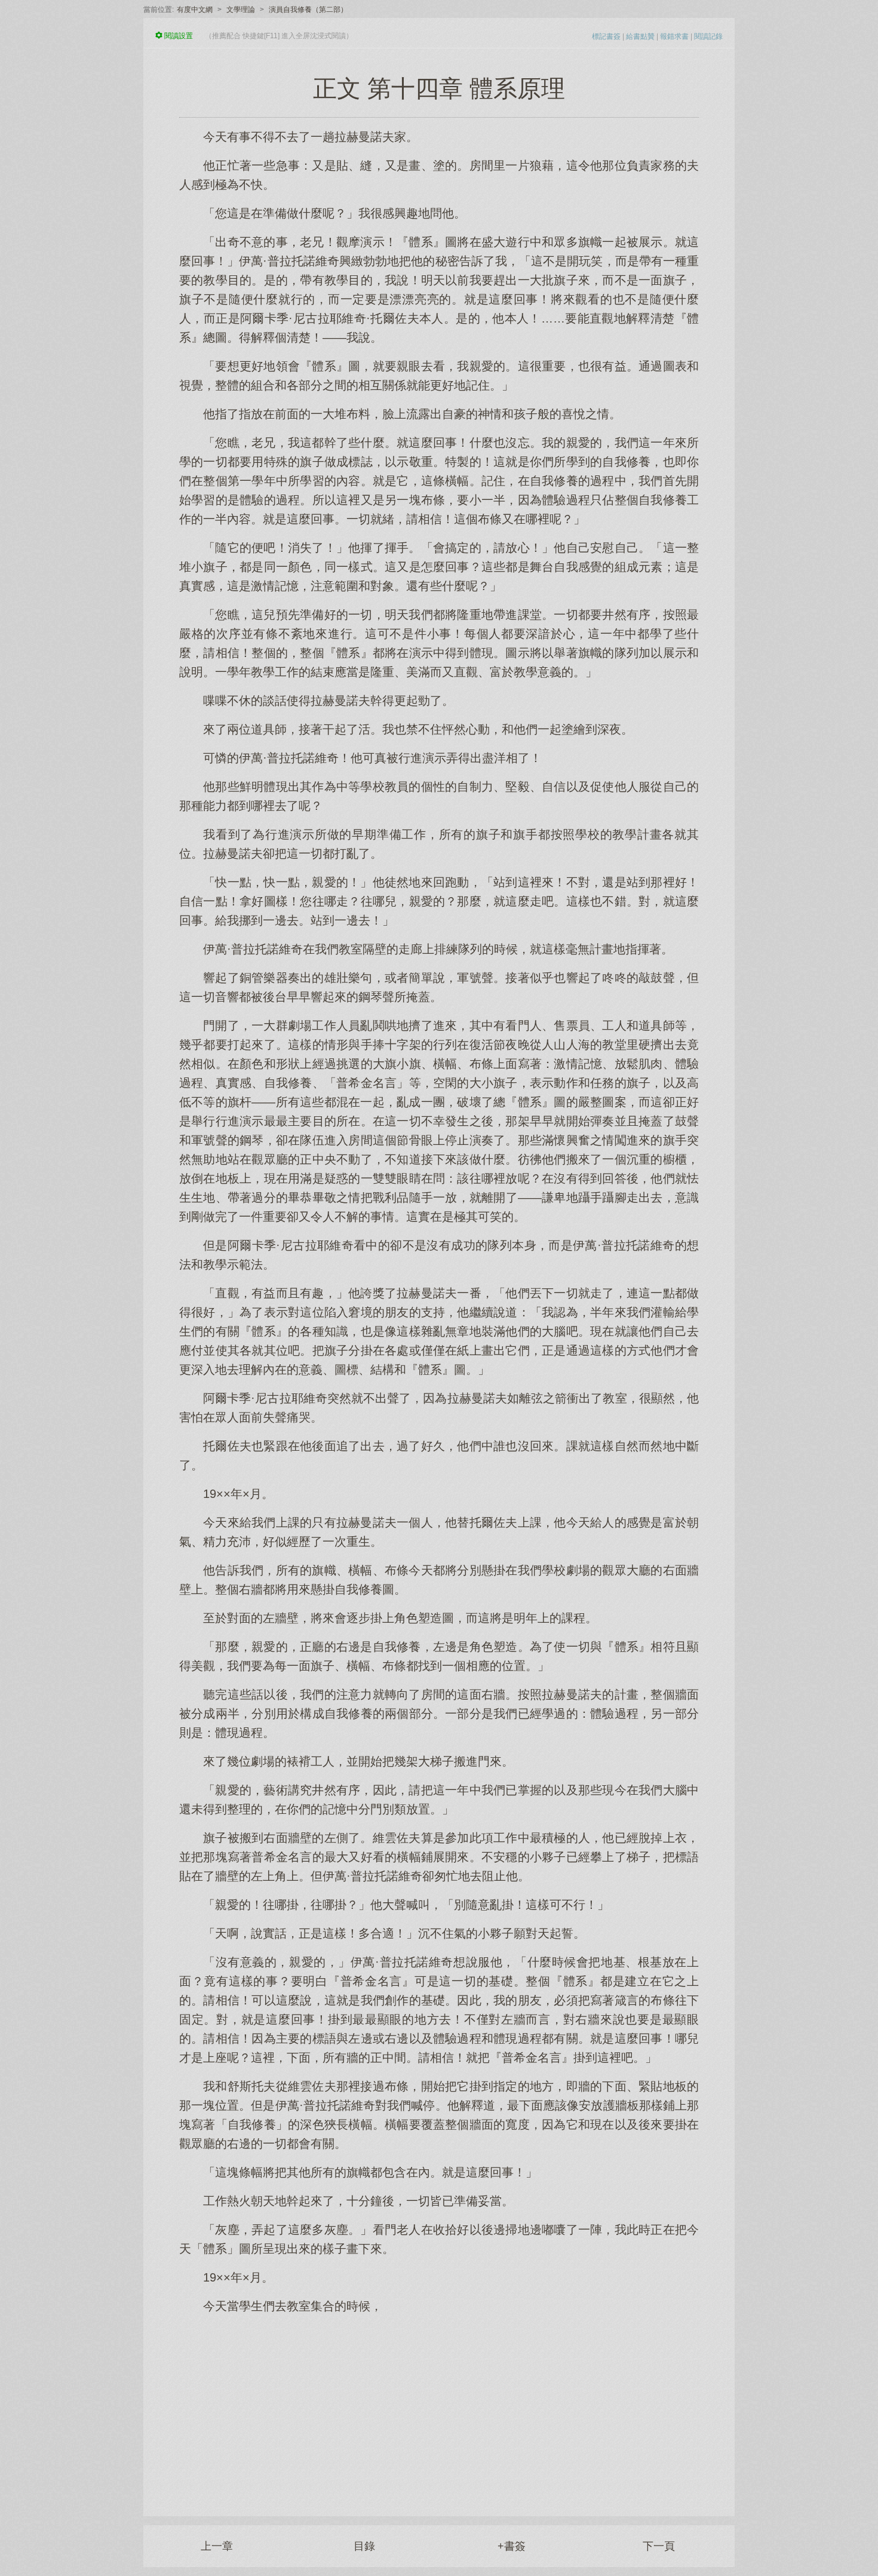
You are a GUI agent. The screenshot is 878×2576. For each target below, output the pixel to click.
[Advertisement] (439, 2409)
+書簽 (512, 2546)
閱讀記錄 (708, 36)
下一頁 (659, 2546)
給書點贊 (640, 36)
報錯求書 (674, 36)
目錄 (364, 2546)
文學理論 (241, 10)
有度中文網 (195, 10)
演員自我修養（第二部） (308, 10)
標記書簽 (606, 36)
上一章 (217, 2546)
